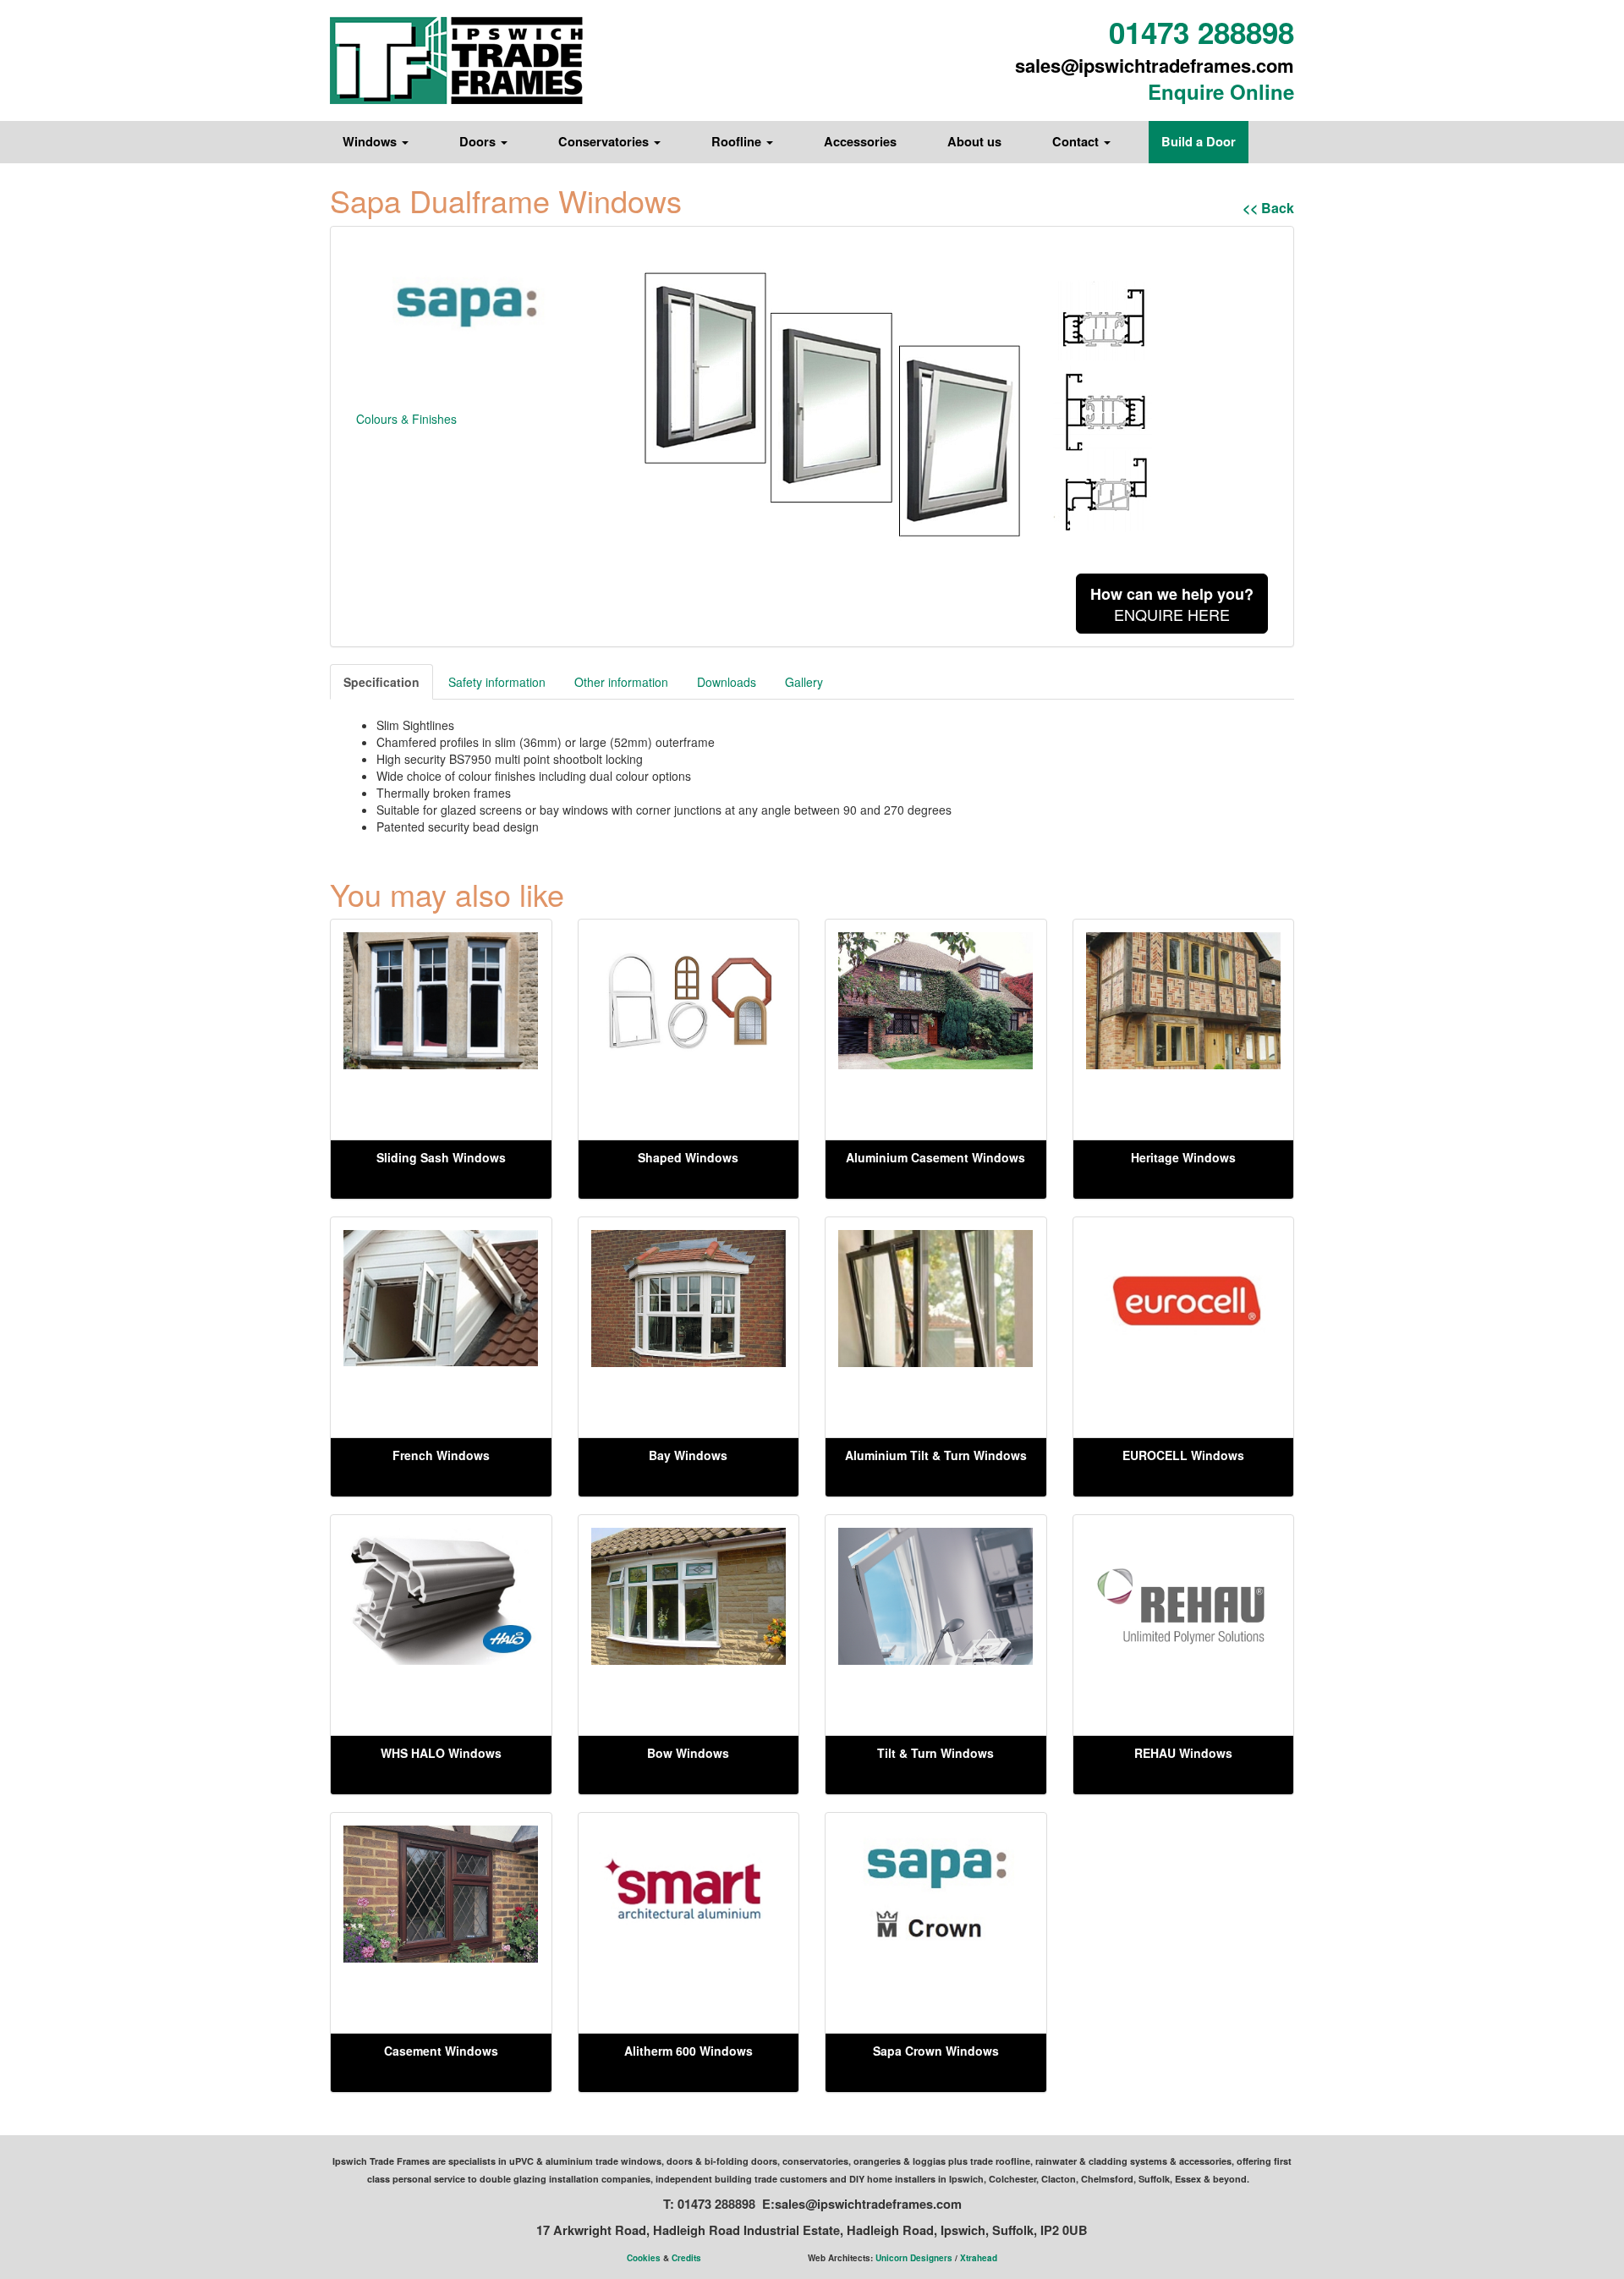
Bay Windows (688, 1455)
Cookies (644, 2258)
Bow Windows (688, 1753)
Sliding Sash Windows (441, 1157)
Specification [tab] (381, 682)
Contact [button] (1077, 142)
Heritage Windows (1183, 1157)
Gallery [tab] (804, 682)
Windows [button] (371, 142)
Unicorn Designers (914, 2258)
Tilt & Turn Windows (935, 1753)
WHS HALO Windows (441, 1753)
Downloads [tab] (727, 682)
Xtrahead (979, 2258)
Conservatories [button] (605, 142)
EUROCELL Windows (1183, 1455)
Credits (686, 2258)
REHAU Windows (1183, 1753)
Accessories (860, 142)
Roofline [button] (738, 142)
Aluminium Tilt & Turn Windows (936, 1455)
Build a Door (1199, 142)
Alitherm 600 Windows (689, 2051)
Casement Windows (441, 2051)
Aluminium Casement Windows (935, 1157)
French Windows (441, 1455)
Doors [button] (479, 142)
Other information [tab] (621, 682)
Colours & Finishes (406, 419)
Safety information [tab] (497, 682)
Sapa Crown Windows (936, 2051)
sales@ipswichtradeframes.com (1155, 65)
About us (974, 142)
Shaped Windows (688, 1157)
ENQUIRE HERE (1172, 604)
